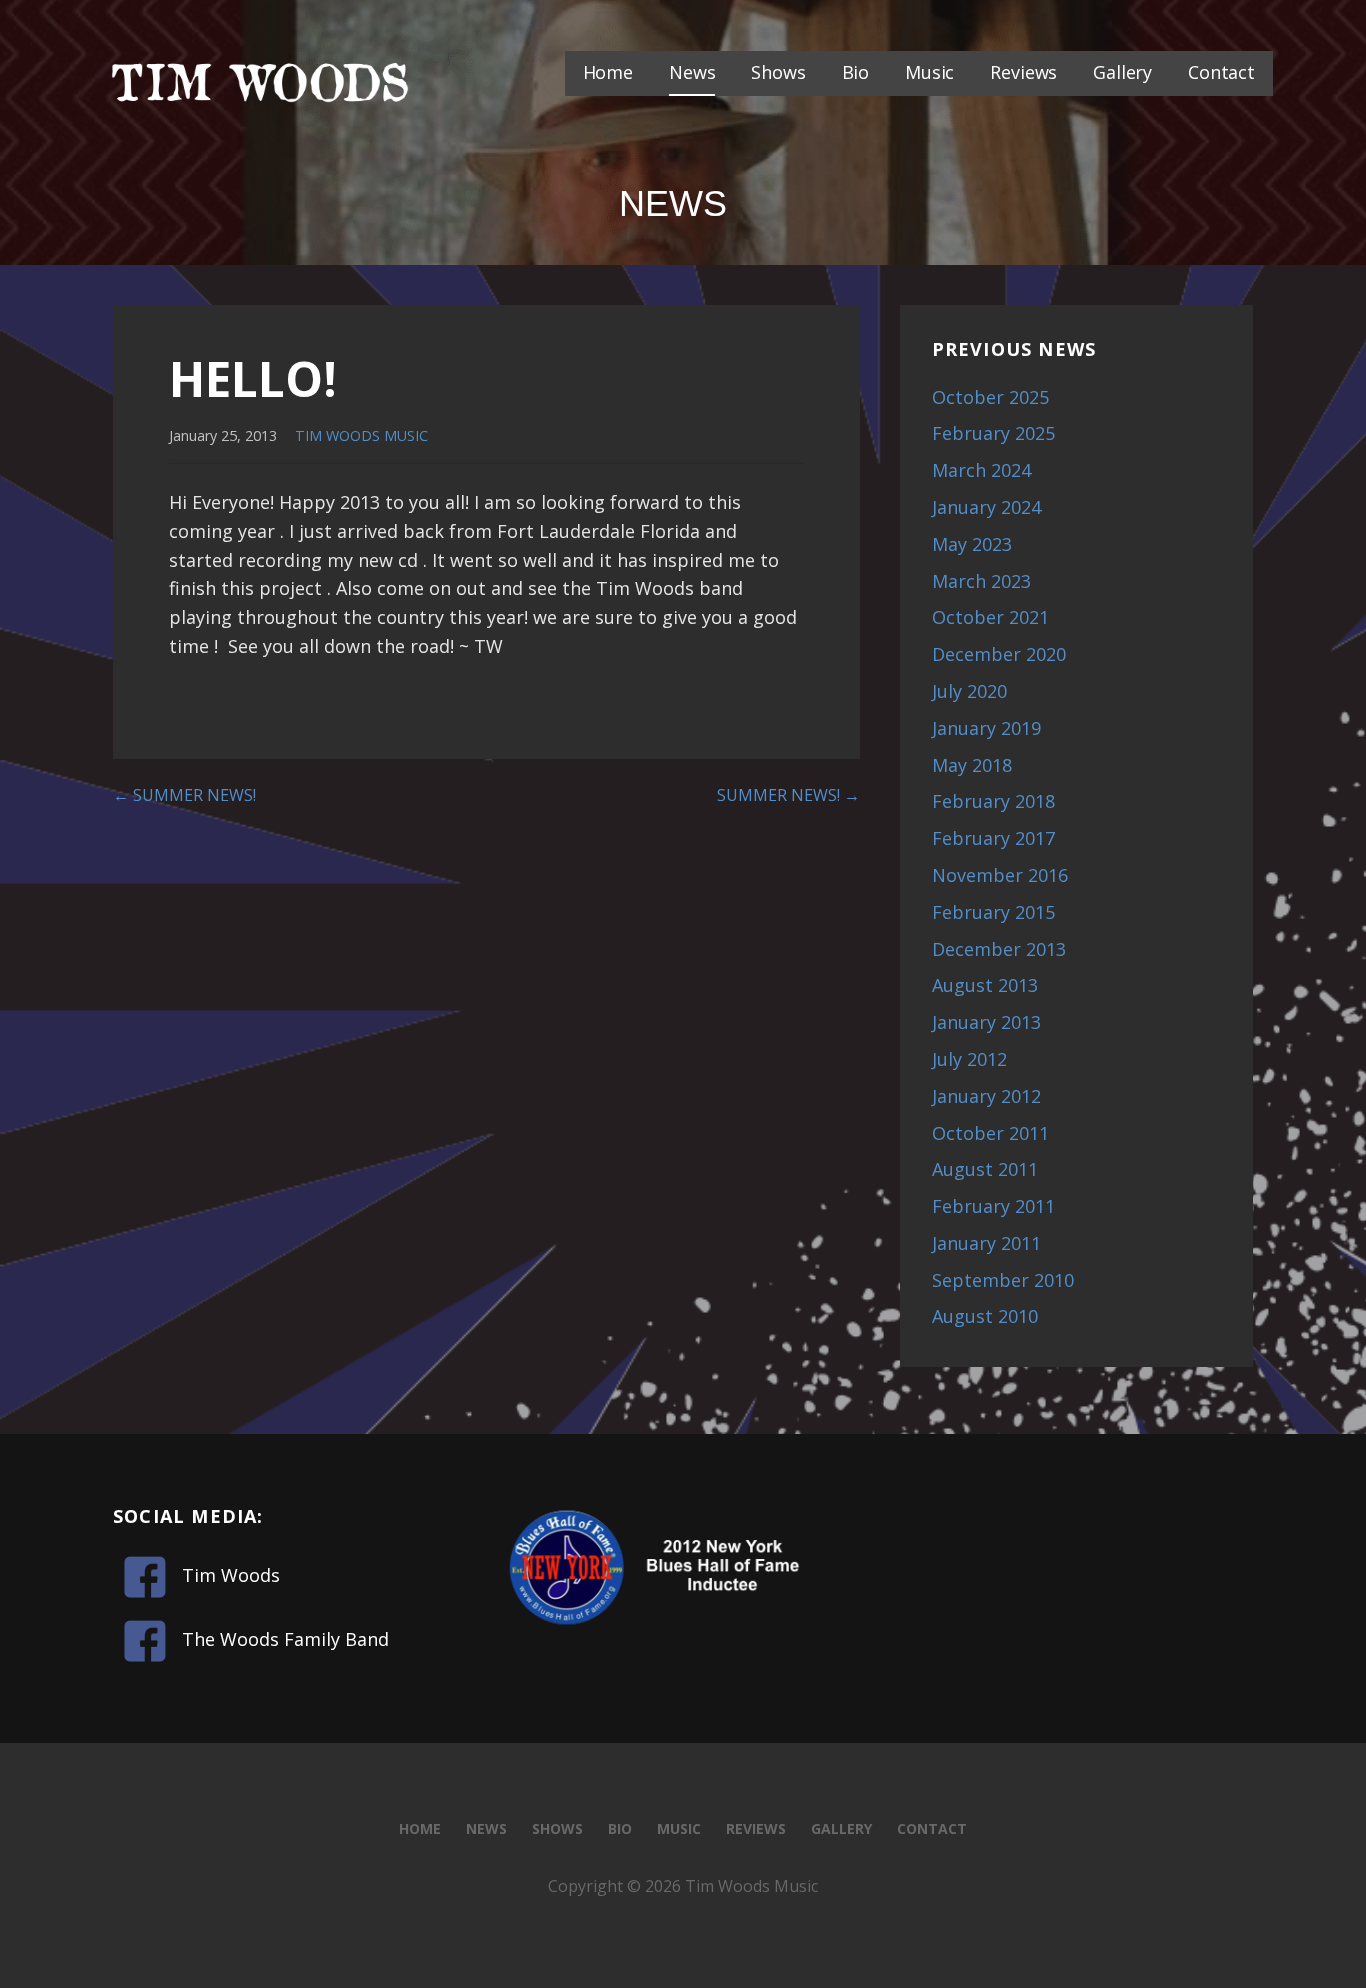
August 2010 (985, 1316)
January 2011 (986, 1243)
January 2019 (986, 728)
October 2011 (990, 1133)
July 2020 (969, 691)
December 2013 (999, 949)
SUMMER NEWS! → (788, 795)
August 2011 (985, 1169)
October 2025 (990, 397)
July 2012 (969, 1059)
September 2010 (1003, 1280)
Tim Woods (231, 1575)
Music (929, 72)
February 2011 (993, 1206)
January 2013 (986, 1022)
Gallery (1122, 72)
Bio (856, 72)
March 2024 (981, 470)
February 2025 (993, 433)
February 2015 (993, 912)
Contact (1221, 72)
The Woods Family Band (285, 1639)
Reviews (1023, 72)
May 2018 (972, 765)
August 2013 (985, 985)
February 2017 (993, 838)
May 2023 (972, 544)
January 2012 (986, 1096)
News (692, 72)
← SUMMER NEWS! (184, 795)
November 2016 (1000, 875)
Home (608, 72)
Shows (778, 72)
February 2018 (993, 801)
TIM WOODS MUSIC (361, 435)
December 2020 (999, 654)
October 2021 (990, 617)
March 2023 (981, 581)
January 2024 (986, 507)
